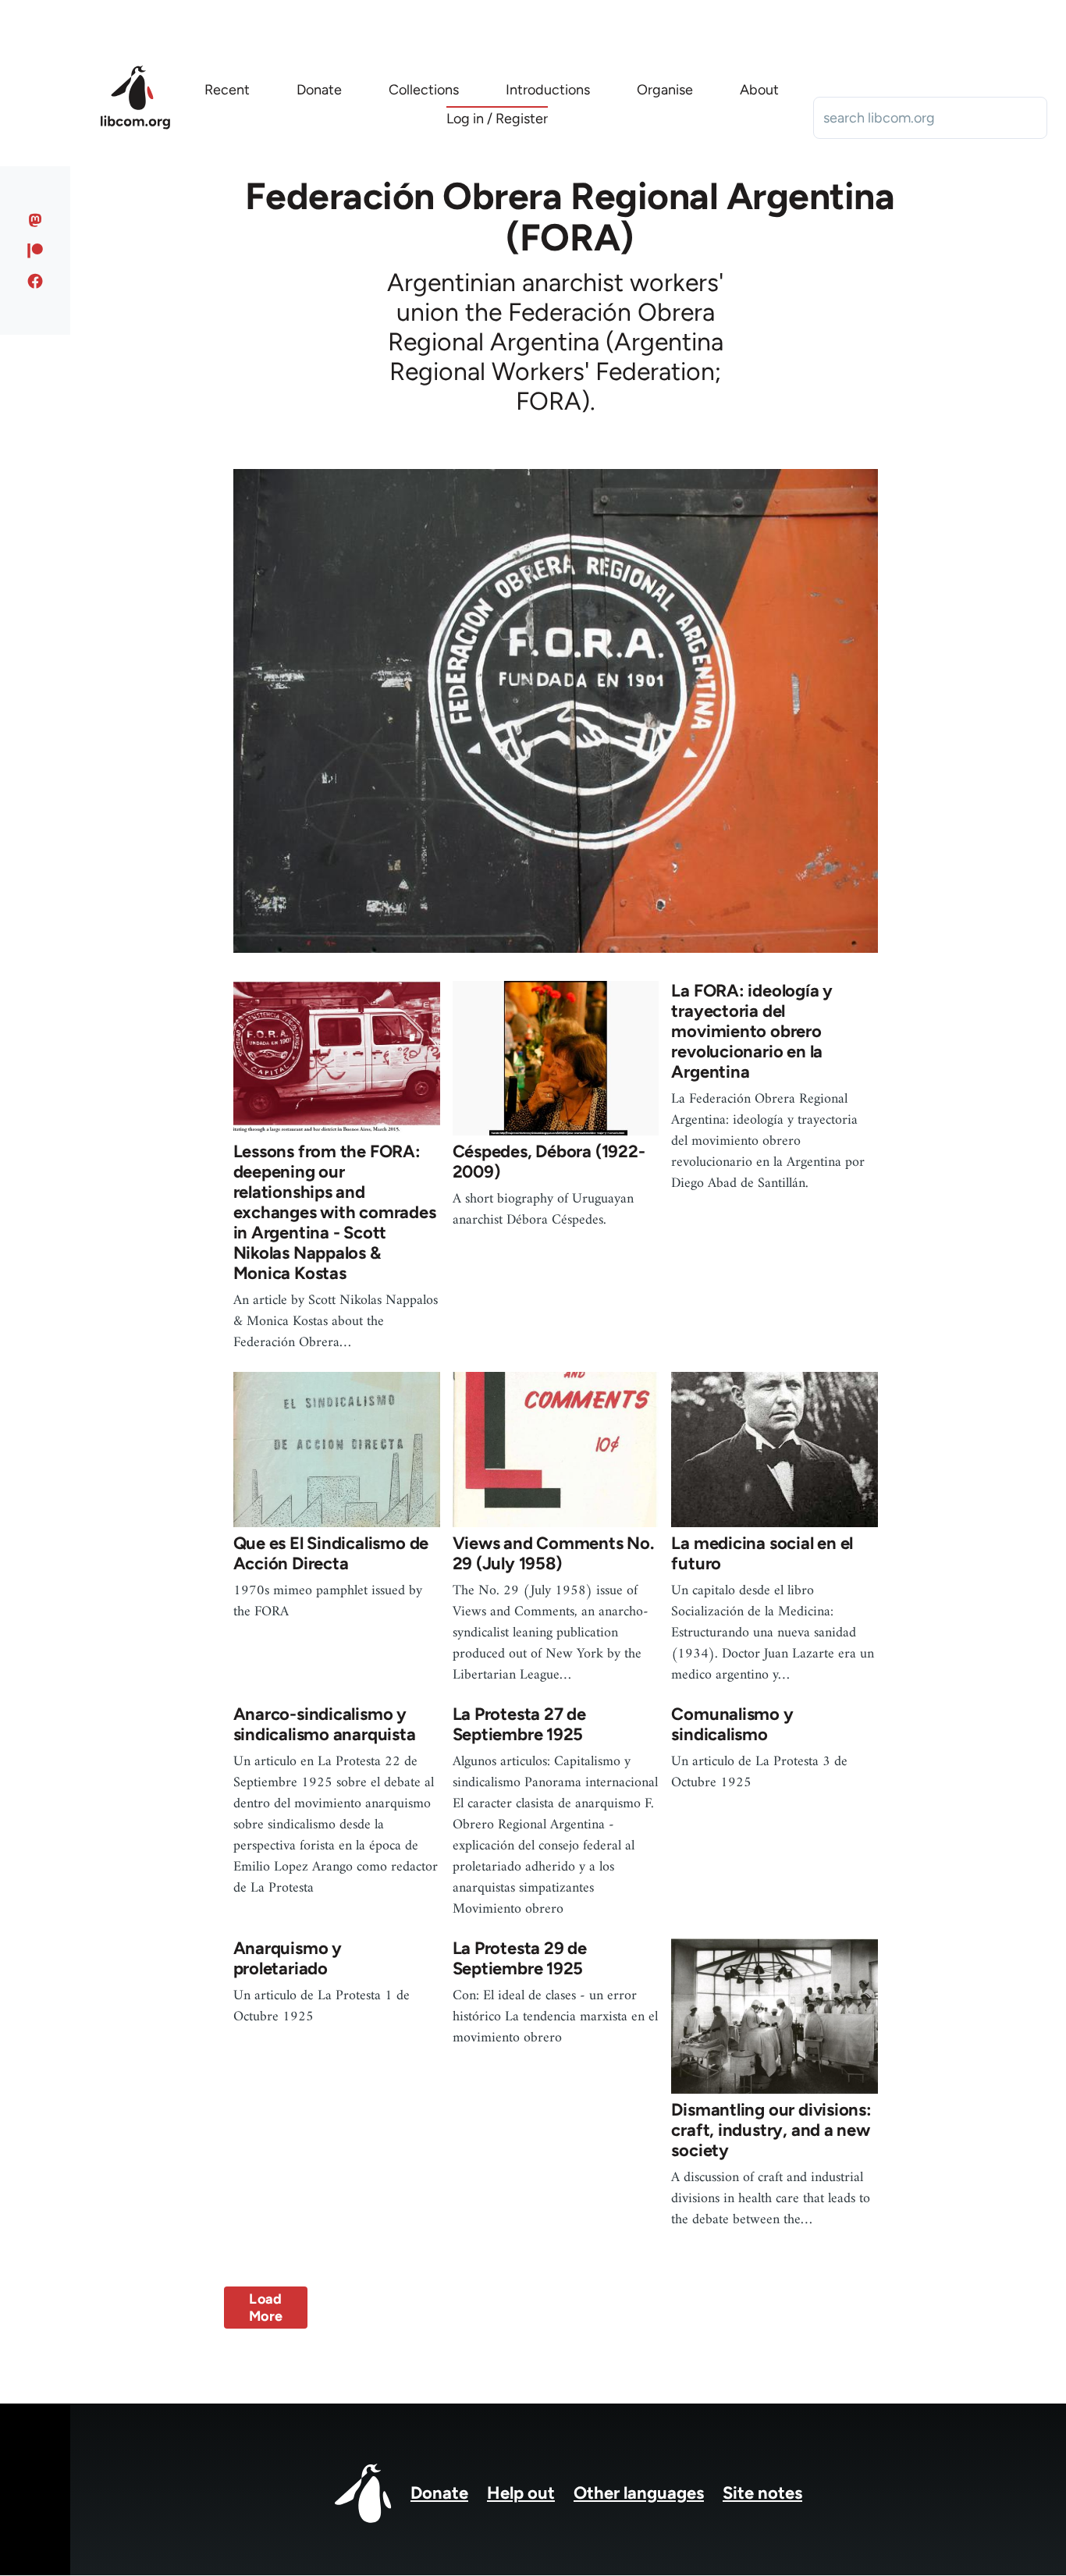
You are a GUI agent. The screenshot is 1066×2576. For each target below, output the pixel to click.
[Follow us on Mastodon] (36, 220)
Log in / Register (497, 119)
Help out (521, 2493)
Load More (266, 2308)
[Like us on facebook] (36, 281)
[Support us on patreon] (36, 250)
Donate (439, 2493)
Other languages (639, 2493)
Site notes (762, 2493)
